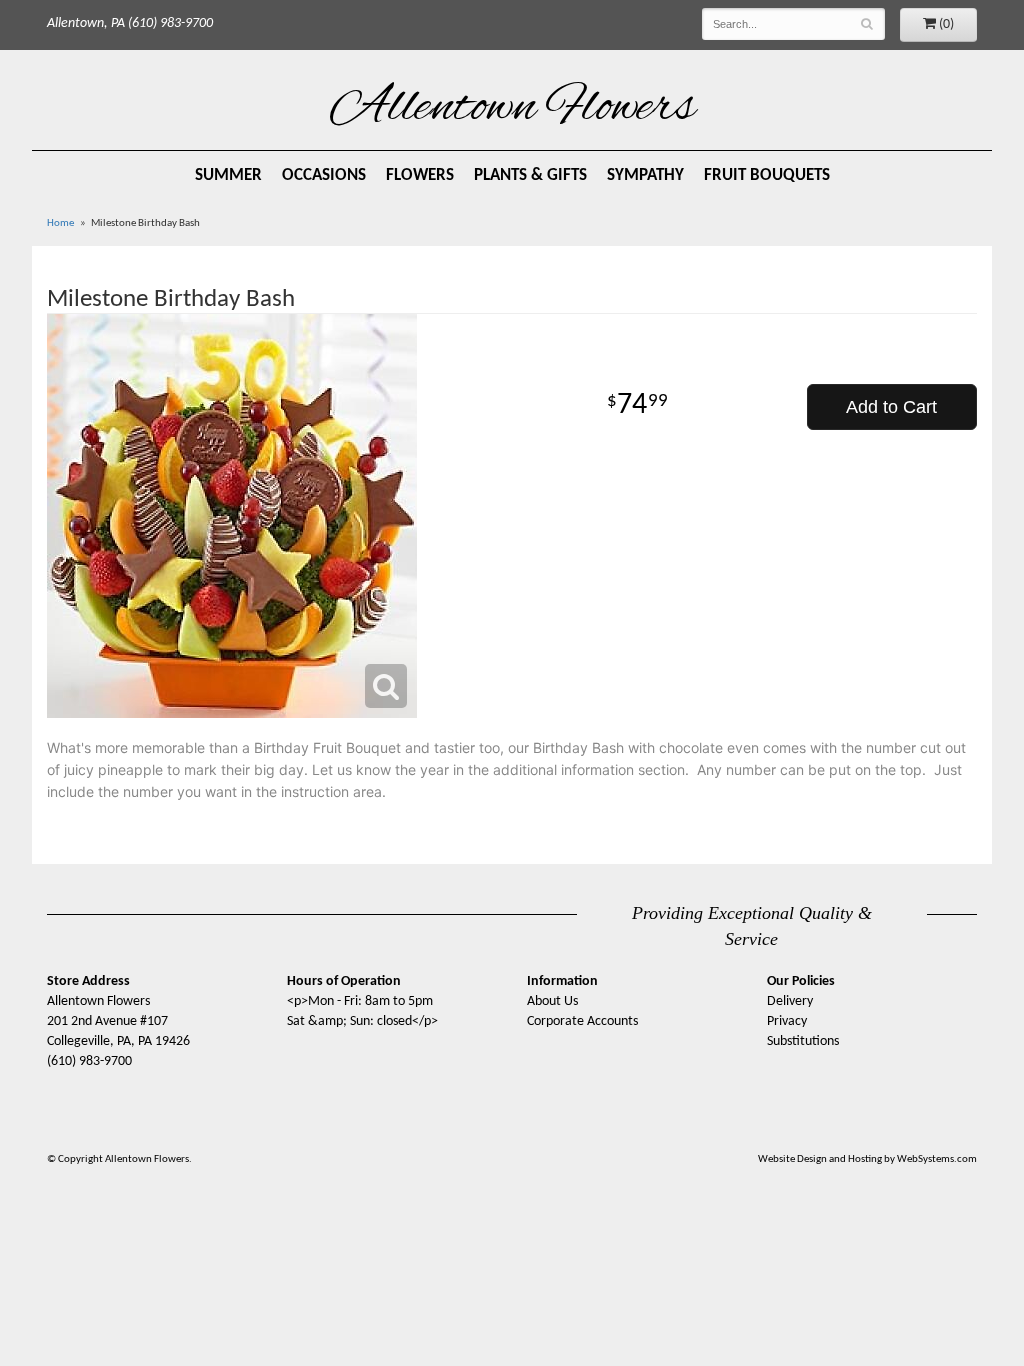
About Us (552, 1001)
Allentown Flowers (512, 109)
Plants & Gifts (530, 175)
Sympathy (645, 175)
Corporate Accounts (582, 1021)
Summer (228, 175)
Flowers (420, 175)
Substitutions (803, 1041)
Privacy (787, 1021)
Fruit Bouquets (767, 175)
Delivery (790, 1001)
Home (60, 223)
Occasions (324, 175)
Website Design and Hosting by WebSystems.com (867, 1159)
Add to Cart (891, 407)
